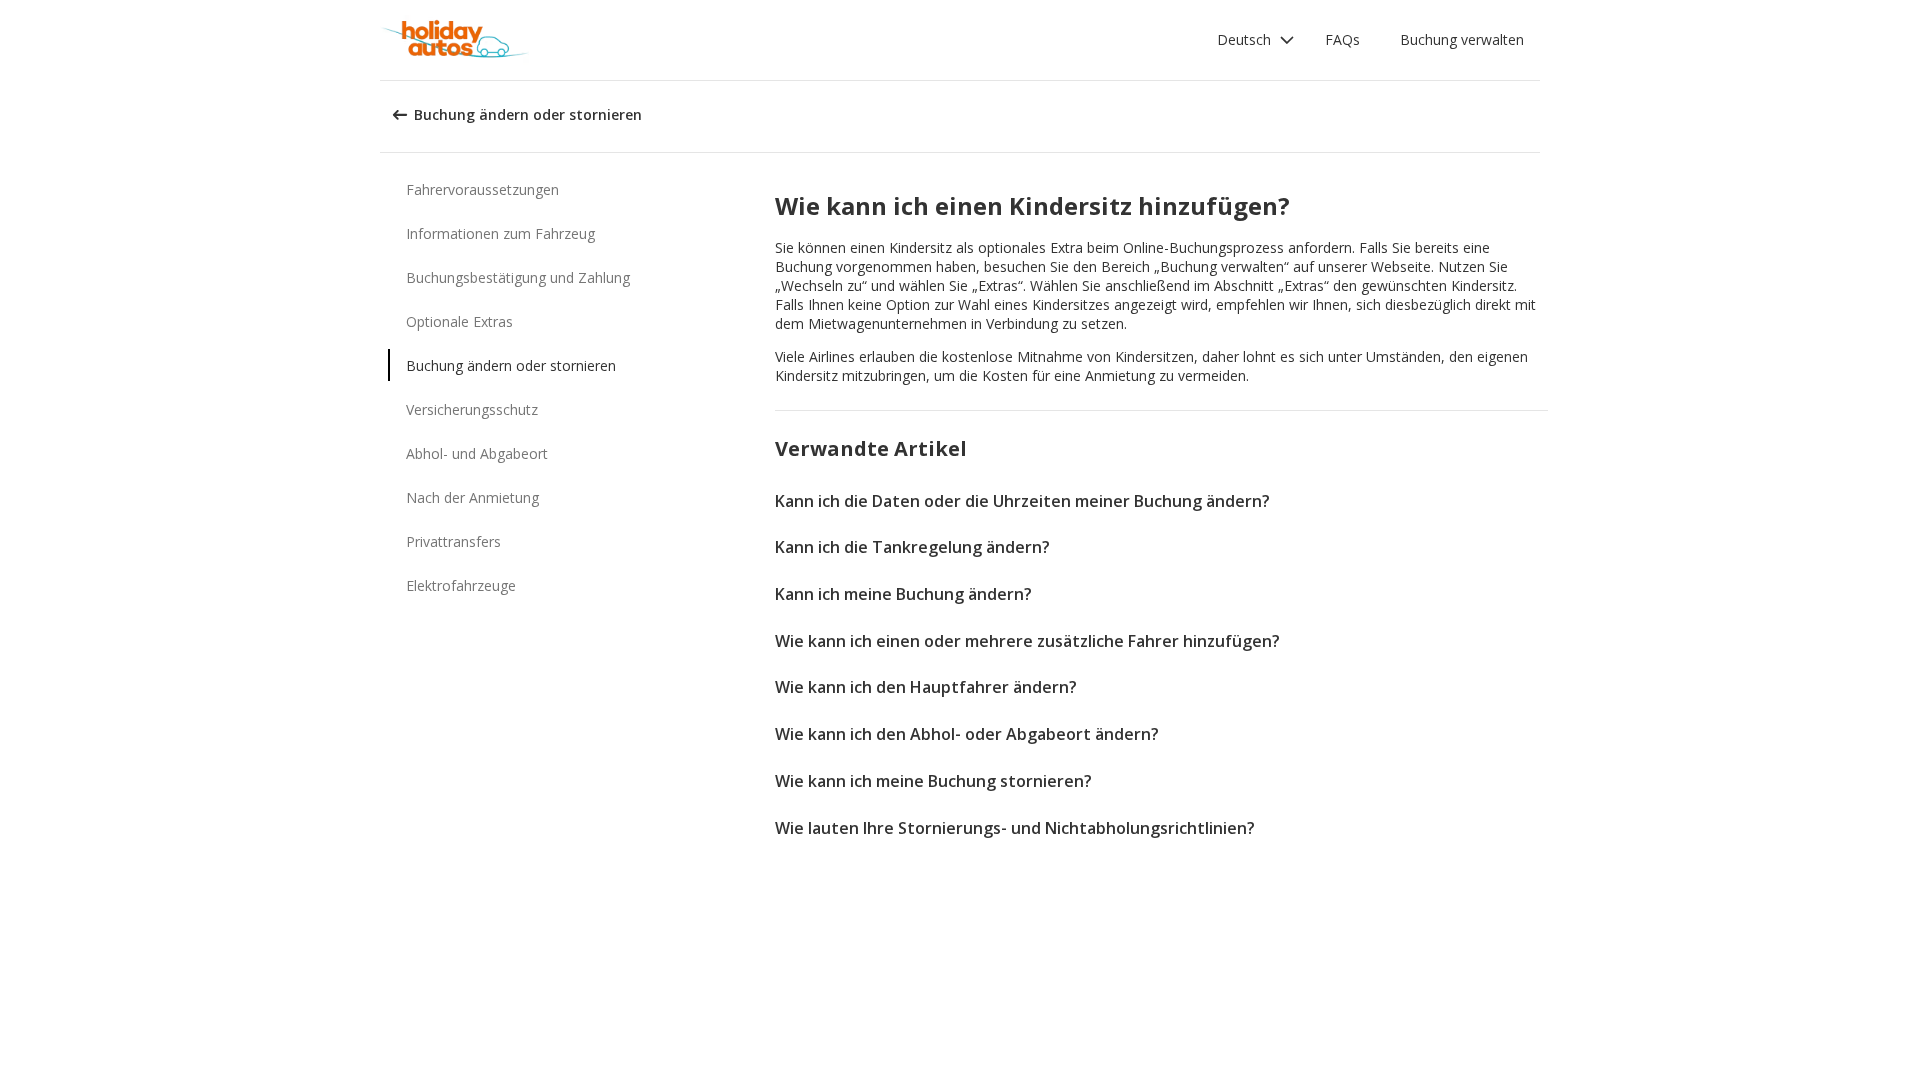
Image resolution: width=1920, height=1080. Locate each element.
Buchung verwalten (1462, 39)
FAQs (1342, 39)
